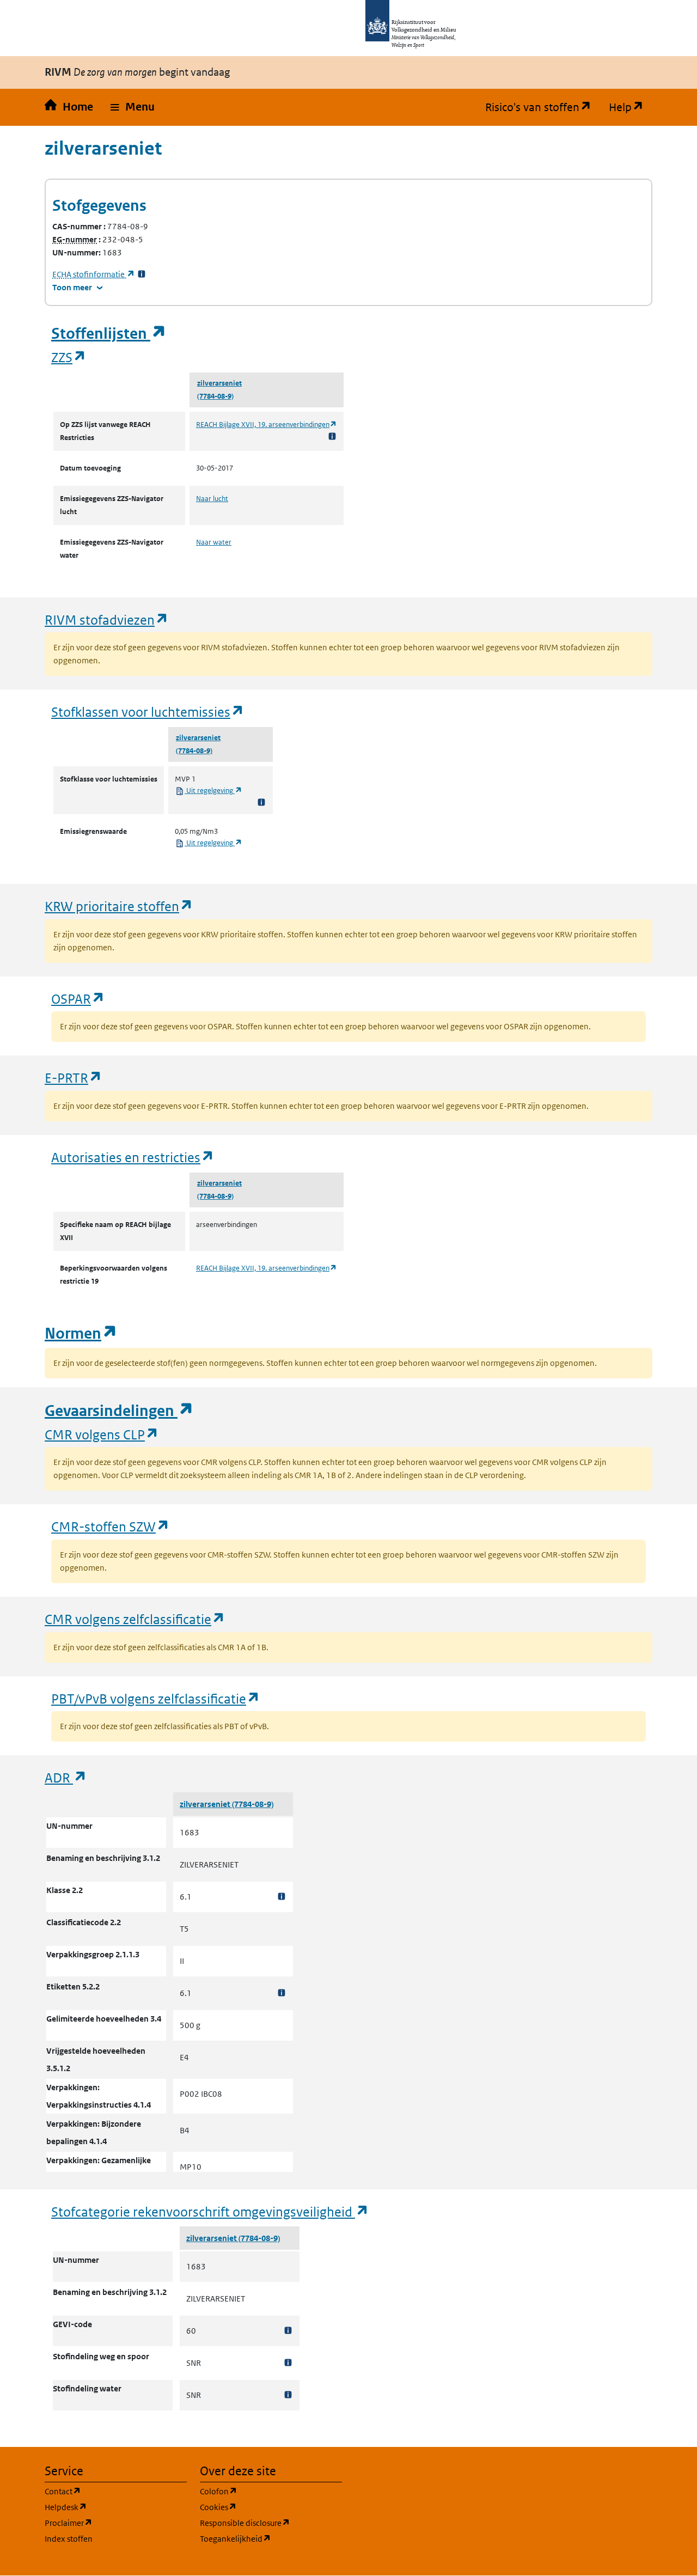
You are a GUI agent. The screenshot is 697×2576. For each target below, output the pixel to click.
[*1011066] (288, 2363)
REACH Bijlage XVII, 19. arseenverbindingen (267, 425)
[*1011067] (288, 2395)
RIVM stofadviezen (107, 619)
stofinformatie (94, 274)
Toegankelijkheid (271, 2538)
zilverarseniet (219, 383)
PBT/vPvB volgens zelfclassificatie (156, 1698)
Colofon (271, 2491)
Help (631, 107)
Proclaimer (116, 2523)
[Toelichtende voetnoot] (332, 436)
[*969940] (282, 1993)
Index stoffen (69, 2539)
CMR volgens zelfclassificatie (135, 1619)
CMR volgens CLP (102, 1434)
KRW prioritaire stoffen (119, 906)
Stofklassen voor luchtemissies (148, 712)
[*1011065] (288, 2331)
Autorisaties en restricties (133, 1157)
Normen (81, 1333)
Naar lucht (212, 499)
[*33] (142, 274)
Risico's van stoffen (543, 107)
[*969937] (282, 1897)
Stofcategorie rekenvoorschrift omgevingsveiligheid (210, 2211)
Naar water (214, 542)
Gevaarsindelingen (119, 1411)
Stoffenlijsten (109, 334)
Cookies (270, 2507)
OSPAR (78, 999)
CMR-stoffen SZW (111, 1526)
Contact (115, 2491)
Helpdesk (116, 2507)
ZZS (69, 357)
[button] (133, 107)
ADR (66, 1777)
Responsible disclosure (271, 2523)
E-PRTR (74, 1078)
